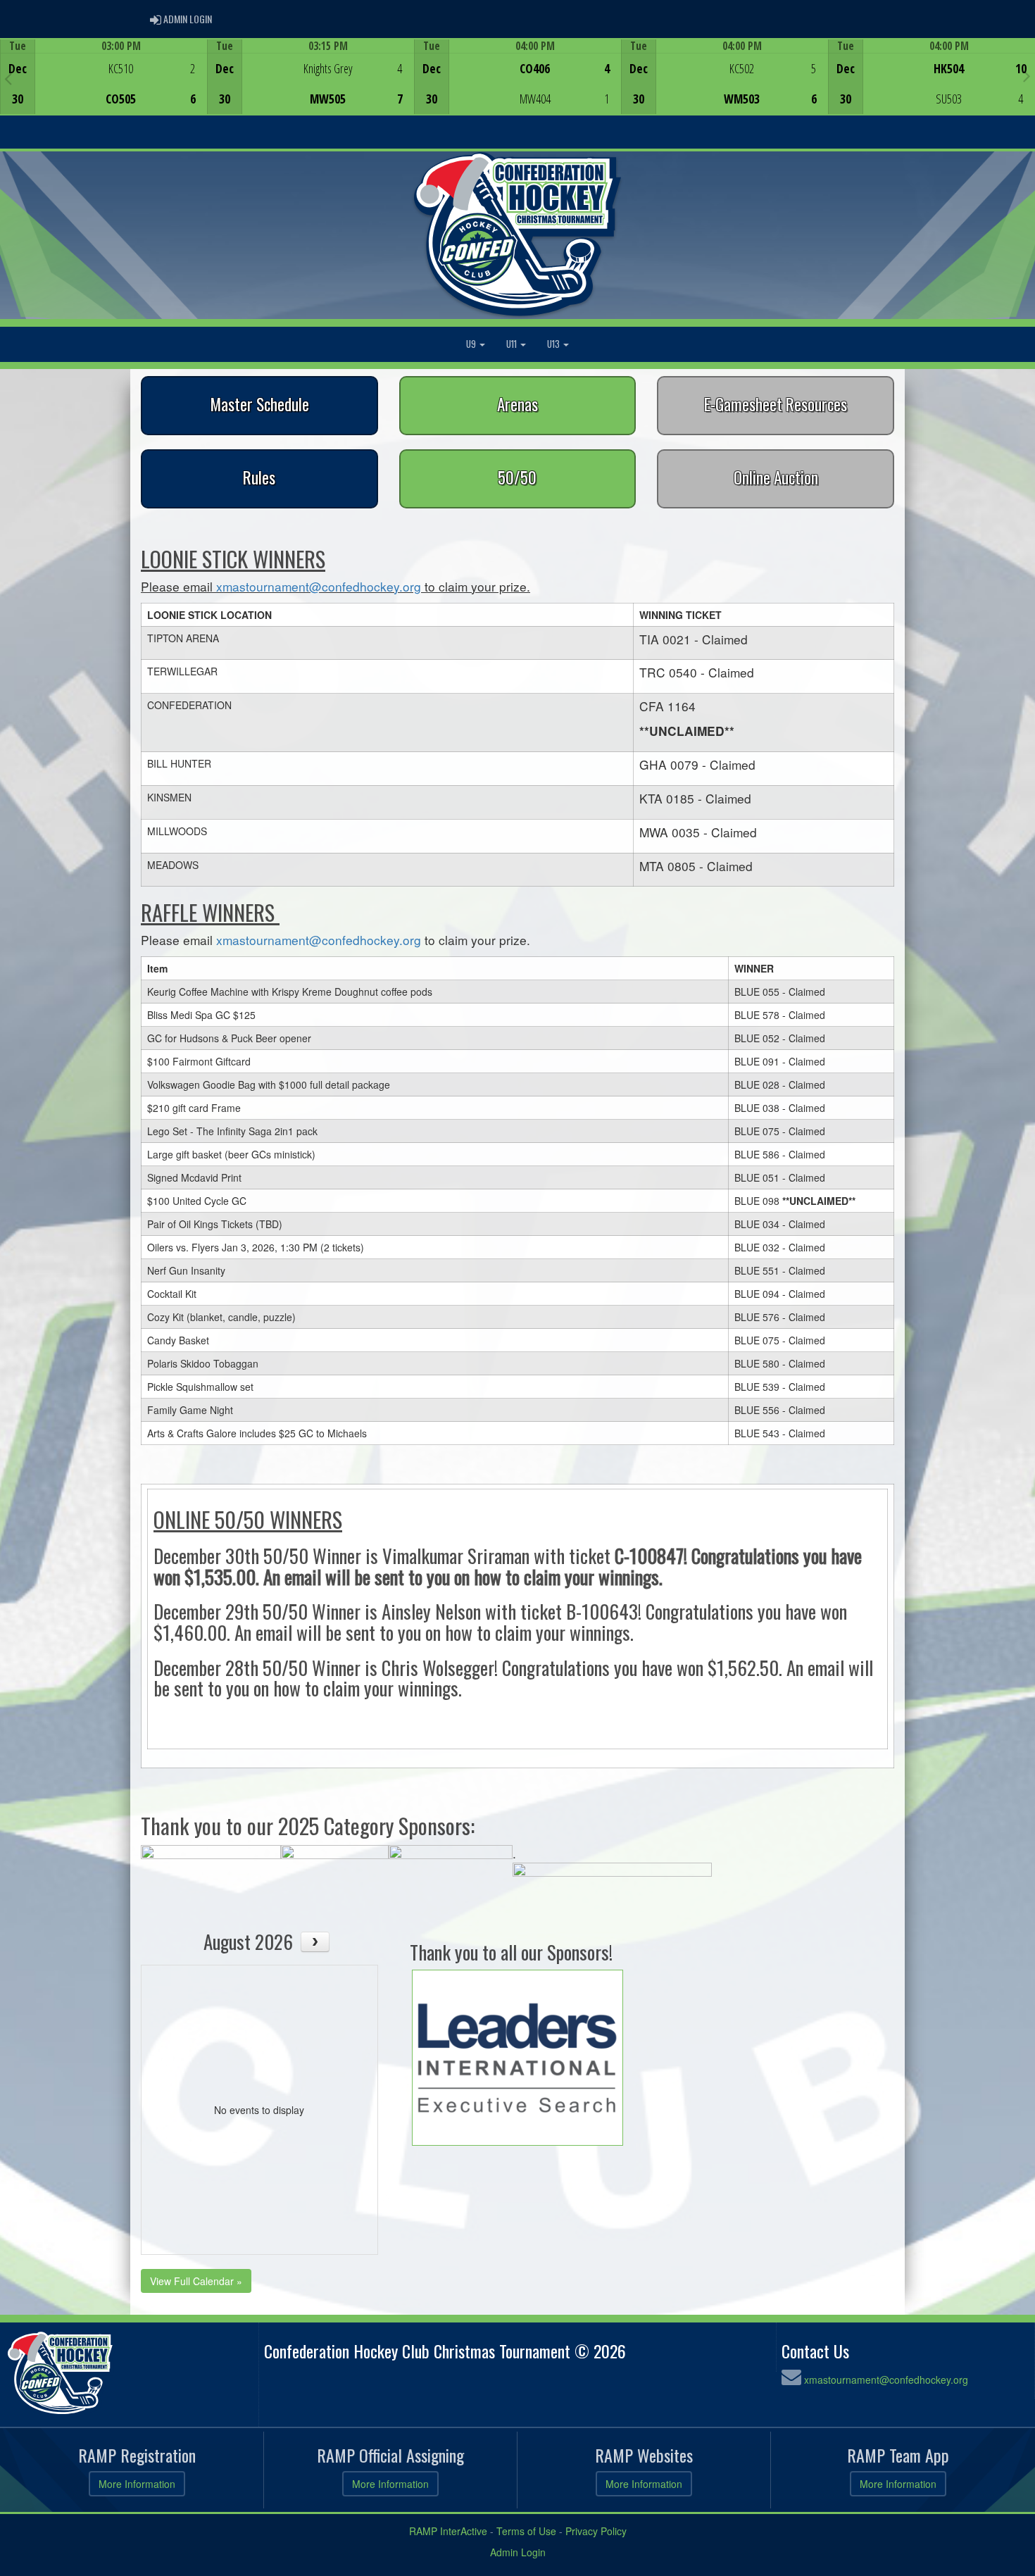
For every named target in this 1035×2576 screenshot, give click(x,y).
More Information (137, 2484)
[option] (103, 77)
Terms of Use (526, 2531)
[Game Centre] (104, 88)
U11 (513, 344)
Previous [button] (8, 78)
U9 (472, 344)
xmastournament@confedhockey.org (319, 586)
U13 (554, 344)
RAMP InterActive (448, 2531)
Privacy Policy (596, 2531)
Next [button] (1027, 75)
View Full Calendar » (196, 2281)
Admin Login (518, 2552)
